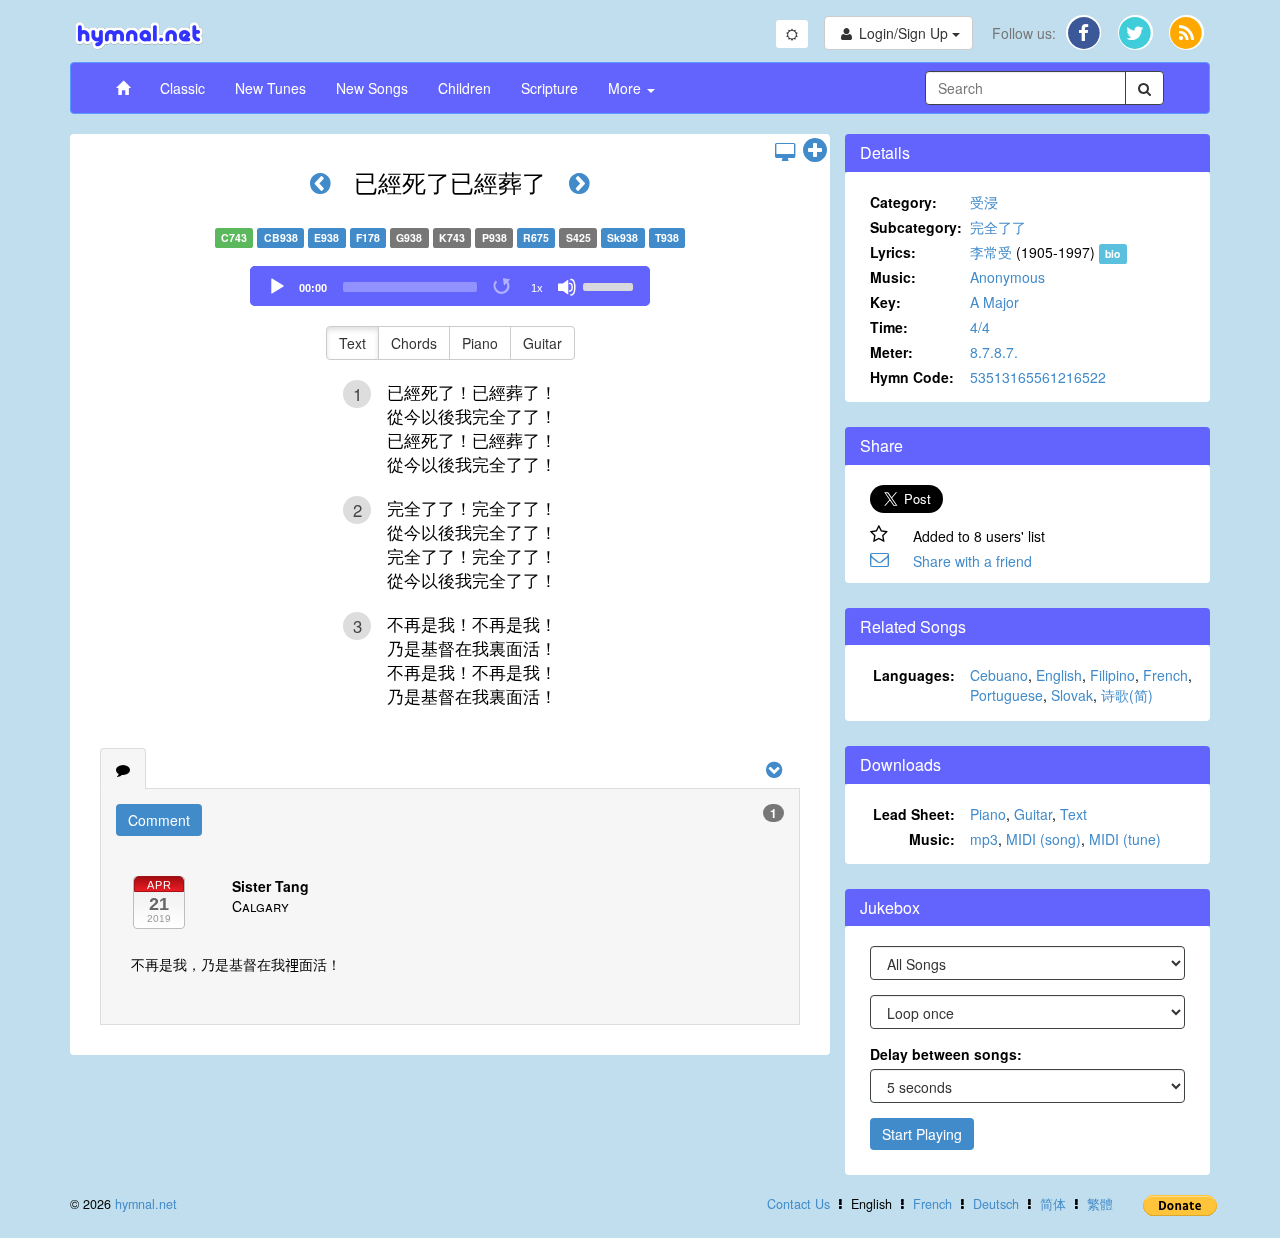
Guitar (542, 343)
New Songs (372, 88)
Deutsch (996, 1204)
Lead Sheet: (914, 814)
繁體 (1100, 1204)
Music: (893, 277)
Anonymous (1007, 277)
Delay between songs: (946, 1054)
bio (1112, 253)
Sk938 (622, 237)
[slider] (611, 285)
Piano (480, 343)
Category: (903, 202)
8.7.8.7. (994, 352)
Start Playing (922, 1134)
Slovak (1072, 695)
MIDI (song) (1043, 839)
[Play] (277, 287)
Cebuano (999, 675)
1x (537, 288)
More (626, 88)
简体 (1053, 1204)
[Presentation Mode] (785, 151)
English (1059, 675)
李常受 (991, 252)
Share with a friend (972, 561)
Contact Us (798, 1204)
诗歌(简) (1127, 695)
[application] (450, 286)
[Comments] (123, 769)
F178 (368, 237)
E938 (326, 237)
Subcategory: (916, 227)
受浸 (984, 202)
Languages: (914, 675)
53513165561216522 (1038, 377)
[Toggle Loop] (503, 287)
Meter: (891, 352)
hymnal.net (146, 1204)
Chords (414, 343)
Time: (889, 327)
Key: (885, 302)
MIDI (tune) (1125, 839)
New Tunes (270, 88)
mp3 (984, 839)
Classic (182, 88)
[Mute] (567, 287)
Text (352, 343)
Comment (159, 820)
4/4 (980, 327)
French (1165, 675)
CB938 (281, 237)
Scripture (549, 88)
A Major (994, 302)
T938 (667, 237)
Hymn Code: (912, 377)
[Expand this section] (815, 151)
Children (464, 88)
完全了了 (998, 227)
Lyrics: (893, 252)
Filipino (1112, 675)
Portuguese (1006, 695)
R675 (536, 237)
